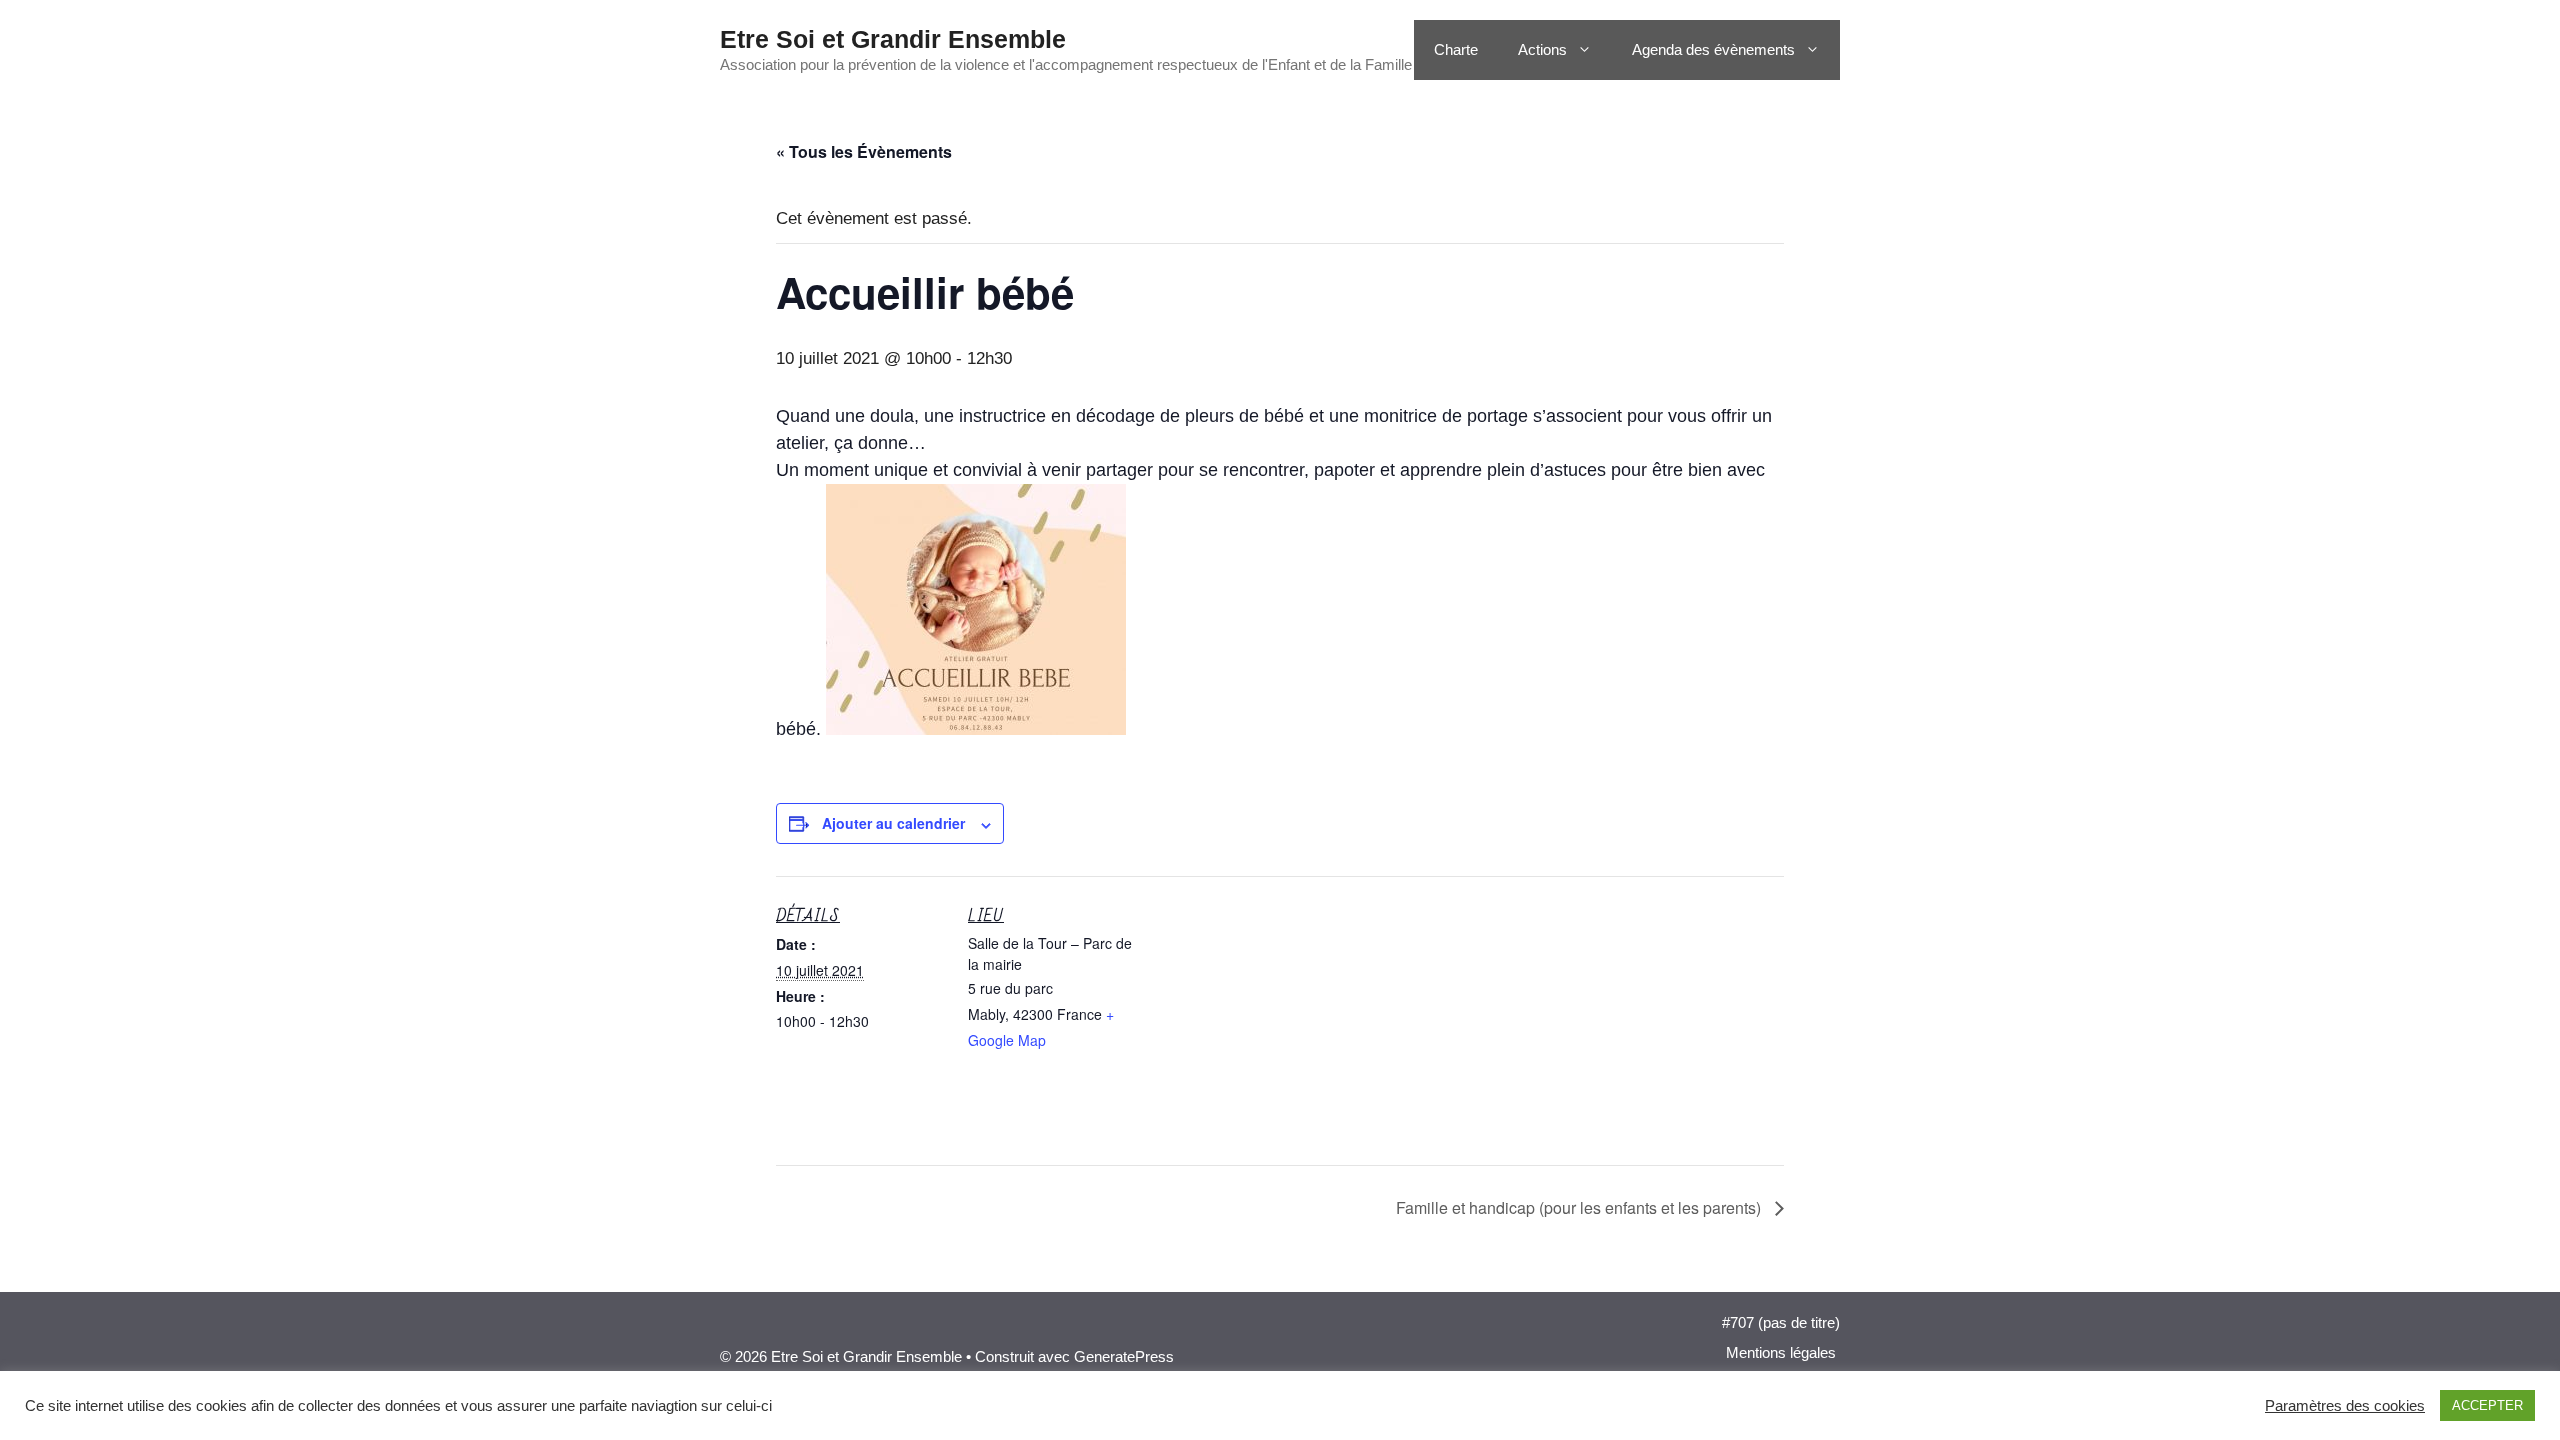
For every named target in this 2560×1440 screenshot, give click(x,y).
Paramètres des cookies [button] (2345, 1406)
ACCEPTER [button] (2487, 1405)
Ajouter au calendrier (893, 823)
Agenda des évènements (1713, 49)
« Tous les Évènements (864, 151)
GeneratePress (1124, 1356)
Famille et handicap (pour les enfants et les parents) (1580, 1207)
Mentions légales (1781, 1352)
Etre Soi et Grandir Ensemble (893, 39)
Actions (1542, 49)
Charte (1456, 49)
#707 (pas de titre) (1781, 1322)
